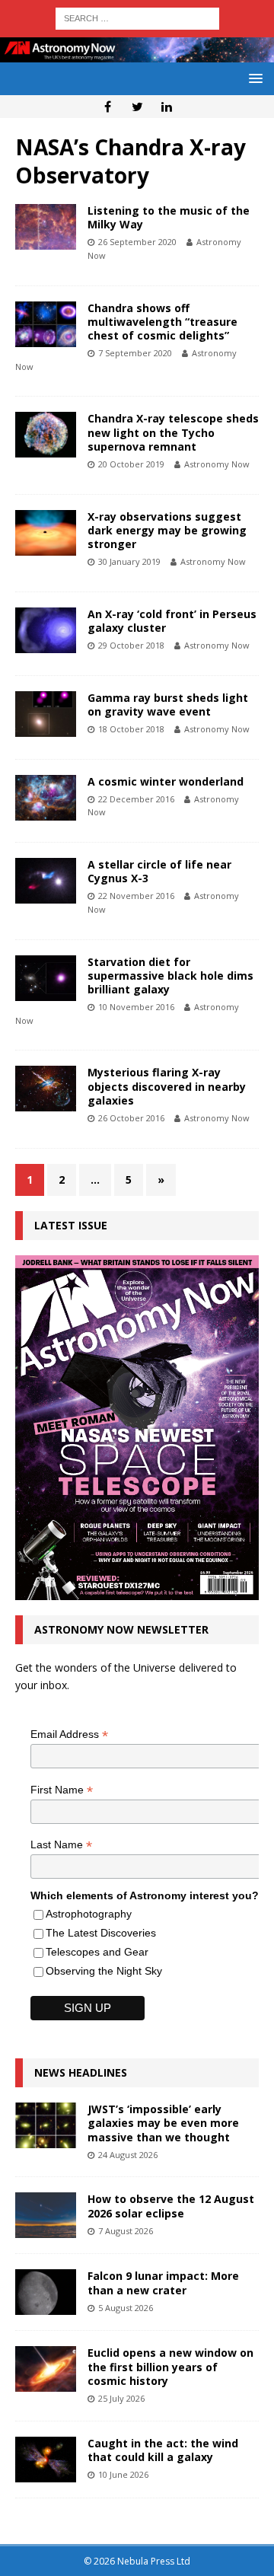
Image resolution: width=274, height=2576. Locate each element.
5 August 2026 (126, 2308)
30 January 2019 (129, 561)
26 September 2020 (137, 242)
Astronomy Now (217, 464)
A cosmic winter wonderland (166, 781)
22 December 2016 (136, 799)
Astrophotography (89, 1914)
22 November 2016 (136, 896)
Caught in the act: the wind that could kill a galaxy (163, 2450)
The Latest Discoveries (101, 1933)
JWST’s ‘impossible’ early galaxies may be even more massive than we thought (163, 2123)
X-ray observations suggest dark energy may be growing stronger (167, 530)
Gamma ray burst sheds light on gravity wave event (168, 705)
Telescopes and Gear (97, 1952)
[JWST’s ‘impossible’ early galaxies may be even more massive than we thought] (46, 2125)
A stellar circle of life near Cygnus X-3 (159, 871)
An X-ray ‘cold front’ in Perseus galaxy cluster (172, 621)
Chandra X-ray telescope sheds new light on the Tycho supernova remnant (173, 432)
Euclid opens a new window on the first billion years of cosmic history (170, 2366)
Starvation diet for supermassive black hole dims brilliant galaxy (170, 976)
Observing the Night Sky (104, 1971)
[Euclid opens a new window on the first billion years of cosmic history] (46, 2369)
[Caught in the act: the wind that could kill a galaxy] (46, 2460)
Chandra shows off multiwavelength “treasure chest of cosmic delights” (162, 322)
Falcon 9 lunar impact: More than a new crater (163, 2283)
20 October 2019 (131, 464)
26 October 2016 (131, 1118)
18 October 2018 (131, 729)
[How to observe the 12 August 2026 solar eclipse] (46, 2215)
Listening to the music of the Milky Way (169, 217)
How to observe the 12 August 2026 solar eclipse (171, 2206)
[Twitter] (137, 107)
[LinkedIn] (167, 107)
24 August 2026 (128, 2155)
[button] (253, 78)
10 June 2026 (123, 2474)
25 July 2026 (121, 2398)
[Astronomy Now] (137, 54)
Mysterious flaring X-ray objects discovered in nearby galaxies (167, 1086)
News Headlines (81, 2072)
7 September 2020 (135, 353)
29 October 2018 (131, 645)
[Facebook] (108, 107)
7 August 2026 (126, 2231)
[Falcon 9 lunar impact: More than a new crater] (46, 2292)
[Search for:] (137, 17)
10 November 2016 (136, 1007)
